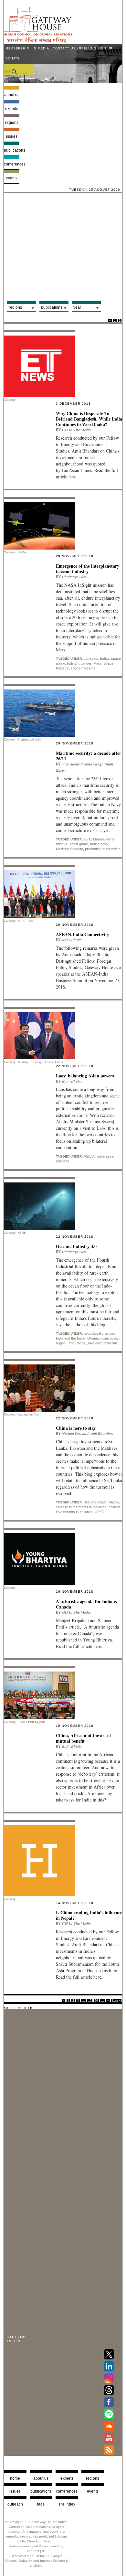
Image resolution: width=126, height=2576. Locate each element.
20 (96, 2001)
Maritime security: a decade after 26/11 (89, 756)
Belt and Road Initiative (101, 1502)
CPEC (100, 1512)
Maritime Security (69, 849)
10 (90, 2001)
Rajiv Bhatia (72, 940)
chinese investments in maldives (81, 1507)
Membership (17, 48)
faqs (41, 2504)
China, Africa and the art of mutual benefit (84, 1738)
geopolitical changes (100, 1333)
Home (15, 2478)
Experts (12, 109)
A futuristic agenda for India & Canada (87, 1604)
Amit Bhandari (101, 1433)
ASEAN (89, 1156)
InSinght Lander (79, 663)
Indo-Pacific (77, 1343)
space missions (83, 668)
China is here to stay (76, 1428)
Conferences (12, 164)
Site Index (67, 2504)
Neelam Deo (72, 1433)
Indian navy (99, 844)
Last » (116, 2001)
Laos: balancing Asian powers (85, 1076)
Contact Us (64, 48)
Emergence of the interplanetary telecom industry (88, 569)
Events (12, 178)
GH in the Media (76, 430)
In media (41, 48)
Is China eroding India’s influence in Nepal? (89, 1915)
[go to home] (38, 42)
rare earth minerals (103, 1343)
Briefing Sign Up (96, 48)
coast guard (79, 844)
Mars (97, 663)
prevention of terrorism (103, 849)
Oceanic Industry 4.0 (76, 1246)
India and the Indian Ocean (77, 1338)
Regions (12, 123)
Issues (12, 136)
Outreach (15, 2504)
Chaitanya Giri (74, 577)
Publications (12, 150)
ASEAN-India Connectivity (83, 934)
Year (77, 307)
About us (12, 95)
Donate (13, 59)
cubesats (91, 658)
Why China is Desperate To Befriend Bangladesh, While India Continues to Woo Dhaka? (89, 419)
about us (41, 2478)
